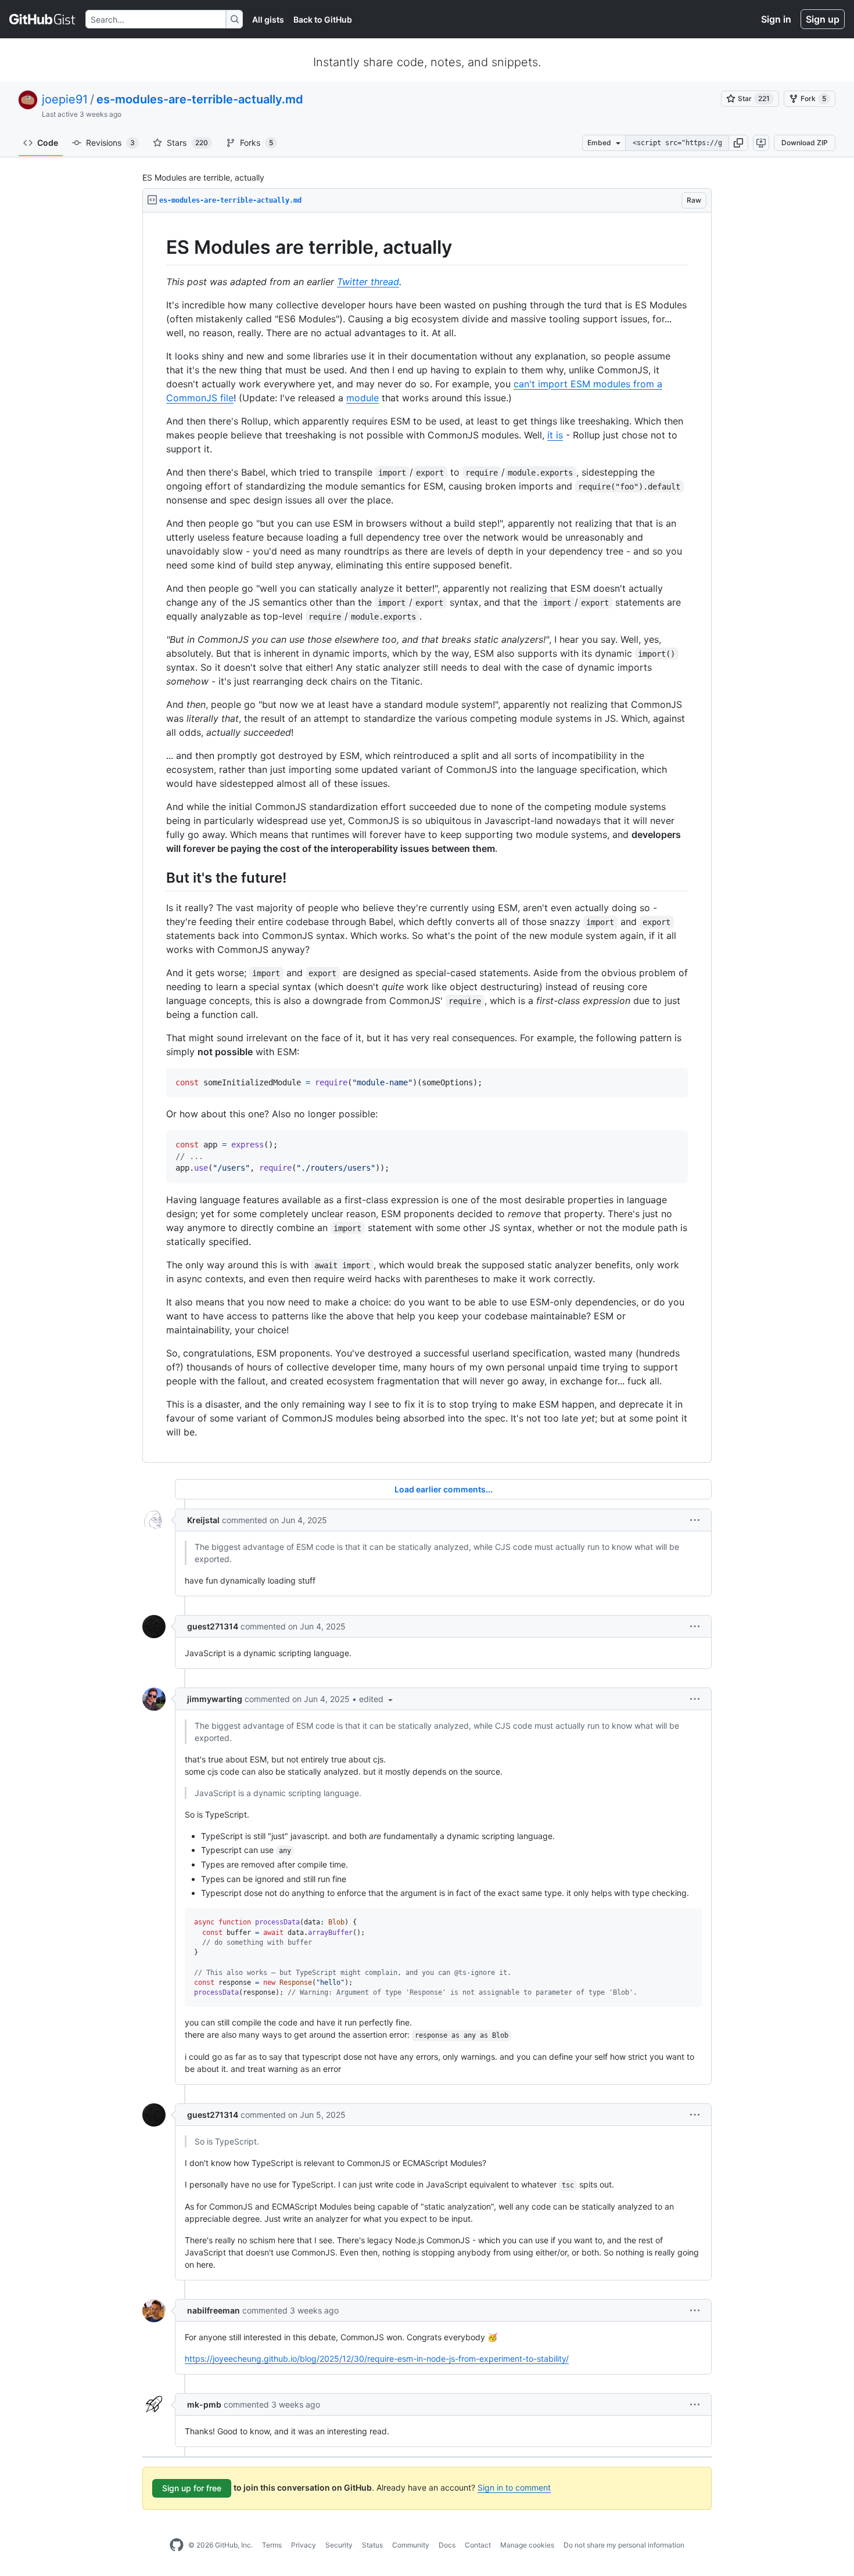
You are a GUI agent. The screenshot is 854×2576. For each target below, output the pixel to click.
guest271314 (213, 1626)
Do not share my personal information (624, 2545)
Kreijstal (203, 1520)
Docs (447, 2545)
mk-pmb (204, 2404)
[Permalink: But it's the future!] (158, 877)
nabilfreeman (214, 2310)
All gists (268, 19)
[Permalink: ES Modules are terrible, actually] (158, 247)
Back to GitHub (323, 19)
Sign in (776, 19)
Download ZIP (805, 143)
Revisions (110, 143)
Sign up (823, 19)
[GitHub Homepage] (177, 2545)
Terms (272, 2545)
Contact (478, 2545)
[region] (427, 838)
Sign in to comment (514, 2487)
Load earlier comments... (444, 1489)
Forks (256, 143)
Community (411, 2545)
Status (372, 2545)
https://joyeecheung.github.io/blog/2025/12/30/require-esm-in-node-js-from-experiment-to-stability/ (377, 2359)
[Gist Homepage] (43, 19)
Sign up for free (192, 2488)
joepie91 (65, 99)
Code (48, 143)
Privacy (304, 2545)
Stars (187, 143)
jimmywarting (215, 1699)
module (363, 398)
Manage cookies (527, 2545)
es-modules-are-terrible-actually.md (200, 99)
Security (339, 2545)
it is (555, 435)
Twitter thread (368, 282)
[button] (738, 143)
